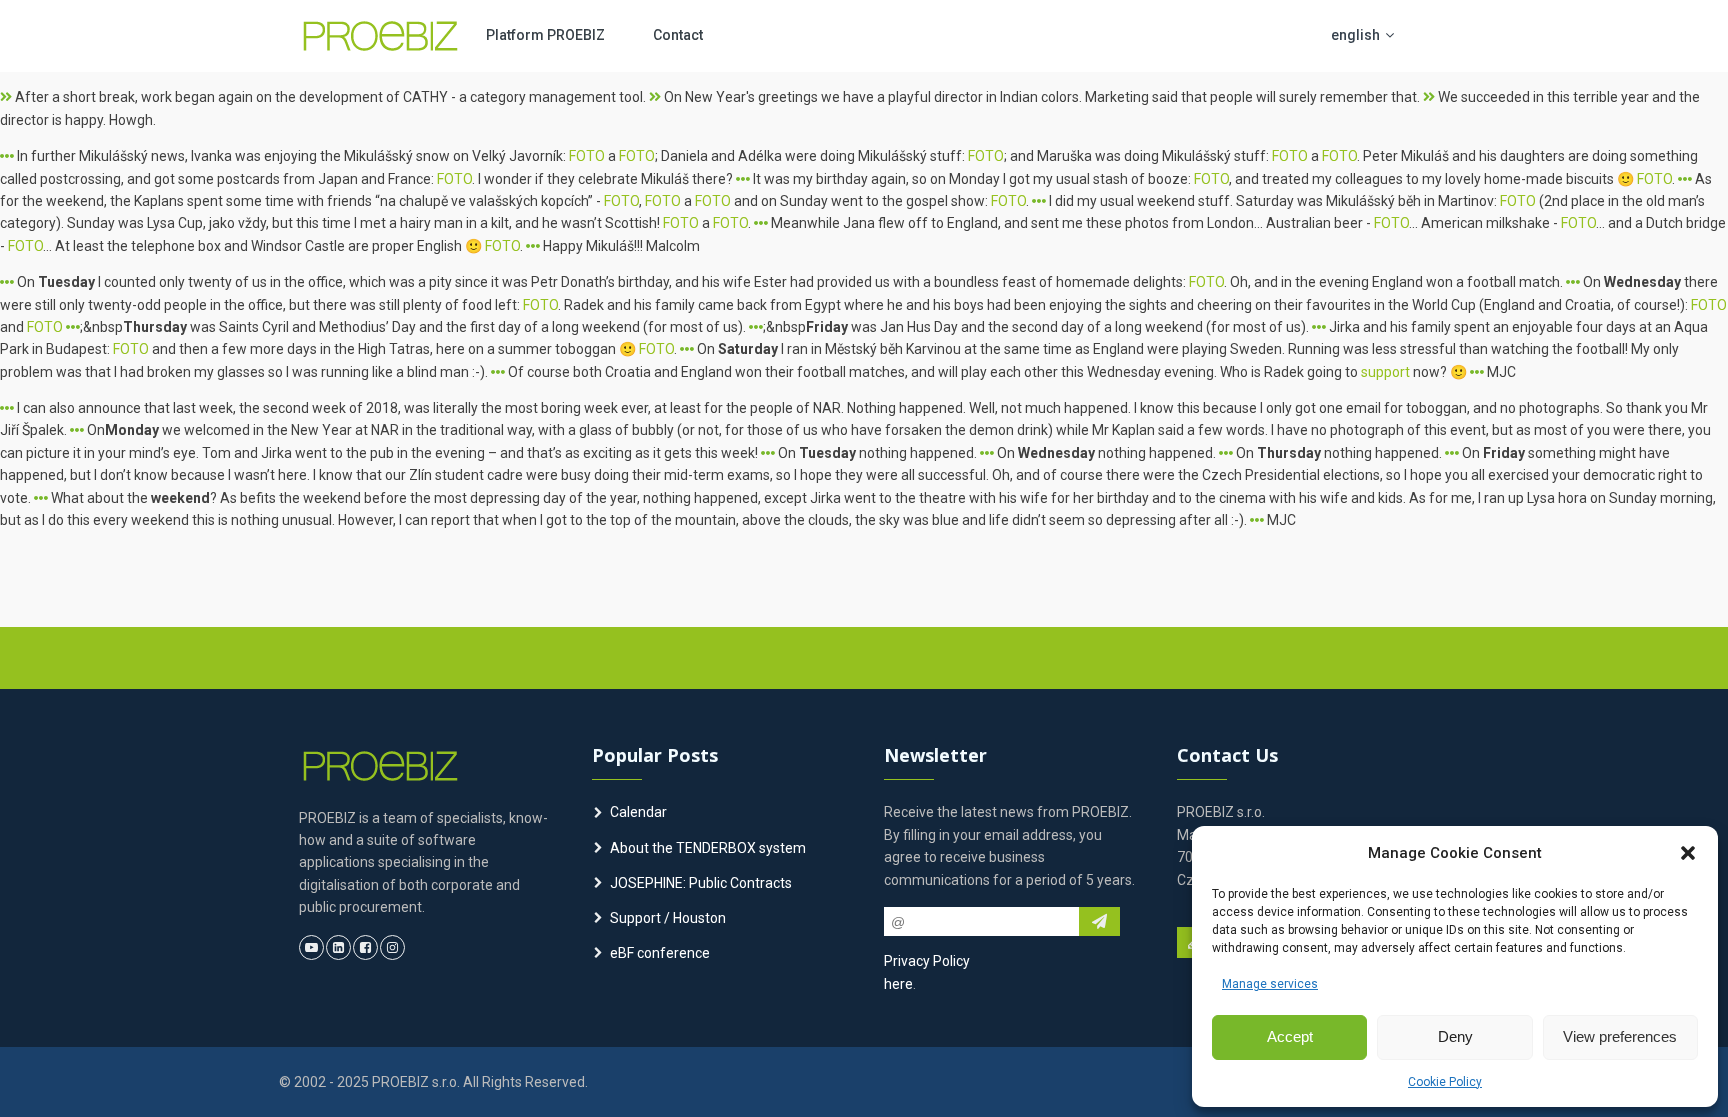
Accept (1290, 1036)
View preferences (1620, 1036)
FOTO (587, 156)
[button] (1688, 853)
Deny (1455, 1036)
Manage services (1270, 984)
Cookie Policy (1445, 1082)
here (898, 984)
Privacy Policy (927, 961)
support (1385, 372)
